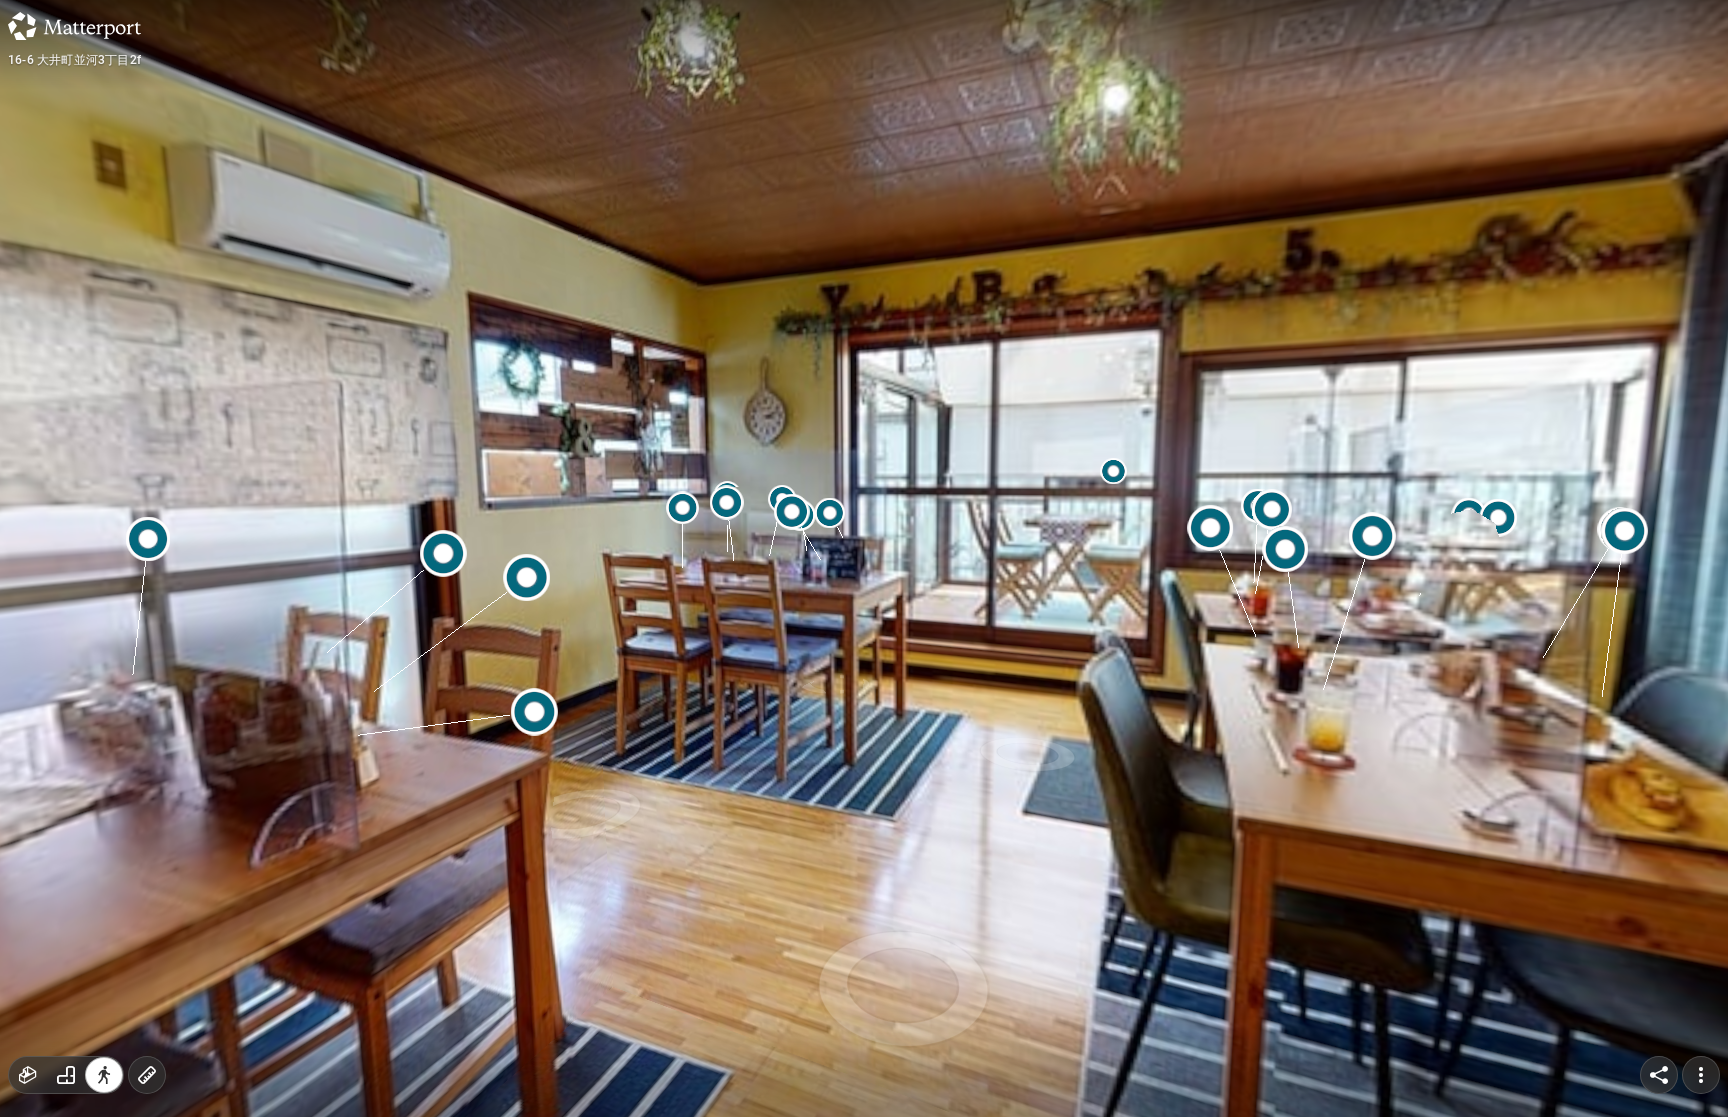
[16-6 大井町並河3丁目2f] (864, 558)
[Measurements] (147, 1075)
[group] (66, 1075)
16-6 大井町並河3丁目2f (74, 60)
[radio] (28, 1075)
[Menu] (1701, 1075)
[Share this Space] (1659, 1075)
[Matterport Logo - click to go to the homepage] (74, 26)
